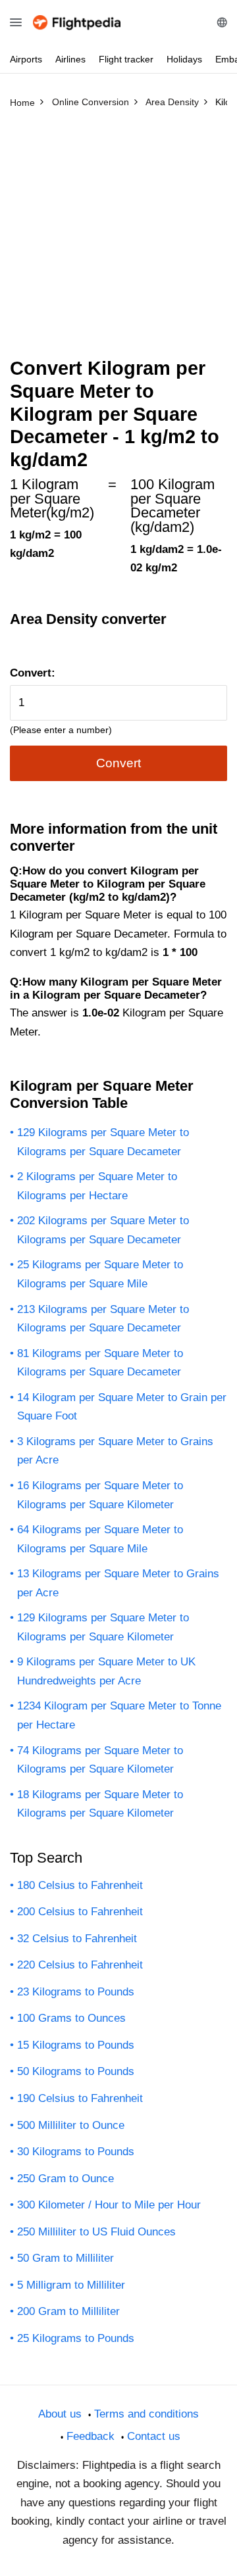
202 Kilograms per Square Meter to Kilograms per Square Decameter (103, 1230)
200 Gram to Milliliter (68, 2311)
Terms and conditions (146, 2414)
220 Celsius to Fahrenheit (80, 1965)
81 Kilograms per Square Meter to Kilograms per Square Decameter (100, 1363)
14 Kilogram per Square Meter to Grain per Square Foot (122, 1407)
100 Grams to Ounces (71, 2018)
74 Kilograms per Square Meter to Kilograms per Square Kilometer (100, 1760)
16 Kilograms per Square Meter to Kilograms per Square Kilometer (100, 1495)
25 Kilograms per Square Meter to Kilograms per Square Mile (100, 1274)
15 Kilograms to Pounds (76, 2045)
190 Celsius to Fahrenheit (80, 2098)
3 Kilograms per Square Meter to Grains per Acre (115, 1451)
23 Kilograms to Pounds (76, 1992)
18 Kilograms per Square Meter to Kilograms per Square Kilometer (100, 1804)
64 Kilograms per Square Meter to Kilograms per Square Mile (100, 1539)
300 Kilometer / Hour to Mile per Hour (109, 2205)
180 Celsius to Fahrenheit (80, 1885)
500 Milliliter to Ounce (71, 2125)
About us (60, 2414)
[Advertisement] (118, 239)
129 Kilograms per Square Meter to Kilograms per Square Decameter (103, 1142)
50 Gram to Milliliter (66, 2258)
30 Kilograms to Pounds (76, 2152)
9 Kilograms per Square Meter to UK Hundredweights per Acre (106, 1671)
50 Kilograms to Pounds (76, 2071)
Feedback (91, 2436)
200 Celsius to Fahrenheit (80, 1912)
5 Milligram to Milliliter (71, 2285)
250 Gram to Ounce (66, 2179)
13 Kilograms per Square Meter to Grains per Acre (118, 1583)
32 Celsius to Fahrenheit (77, 1939)
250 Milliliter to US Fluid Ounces (96, 2232)
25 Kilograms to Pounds (76, 2338)
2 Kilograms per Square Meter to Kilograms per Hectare (97, 1186)
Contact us (154, 2436)
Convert (118, 763)
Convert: (33, 673)
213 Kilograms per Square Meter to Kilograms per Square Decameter (103, 1319)
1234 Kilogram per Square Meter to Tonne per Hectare (119, 1715)
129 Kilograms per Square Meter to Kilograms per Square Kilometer (103, 1627)
